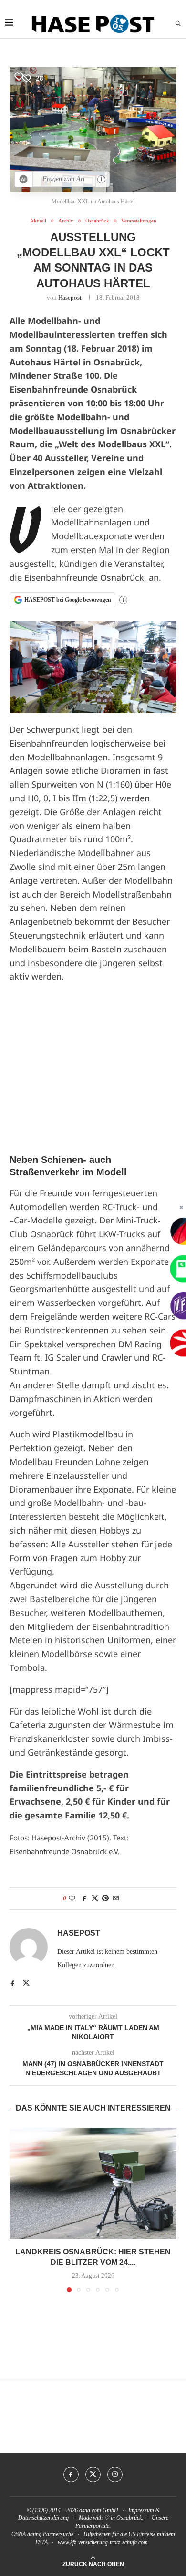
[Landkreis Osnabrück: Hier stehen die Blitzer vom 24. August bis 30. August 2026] (93, 2183)
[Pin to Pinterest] (105, 1899)
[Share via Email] (116, 1899)
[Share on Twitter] (95, 1899)
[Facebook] (71, 2475)
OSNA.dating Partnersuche (42, 2534)
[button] (18, 2209)
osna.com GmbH (99, 2510)
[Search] (178, 24)
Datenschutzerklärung (43, 2518)
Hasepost (70, 298)
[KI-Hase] (24, 179)
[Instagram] (115, 2475)
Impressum (141, 2510)
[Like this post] (72, 1899)
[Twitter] (93, 2475)
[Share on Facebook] (84, 1899)
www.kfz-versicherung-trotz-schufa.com (103, 2542)
